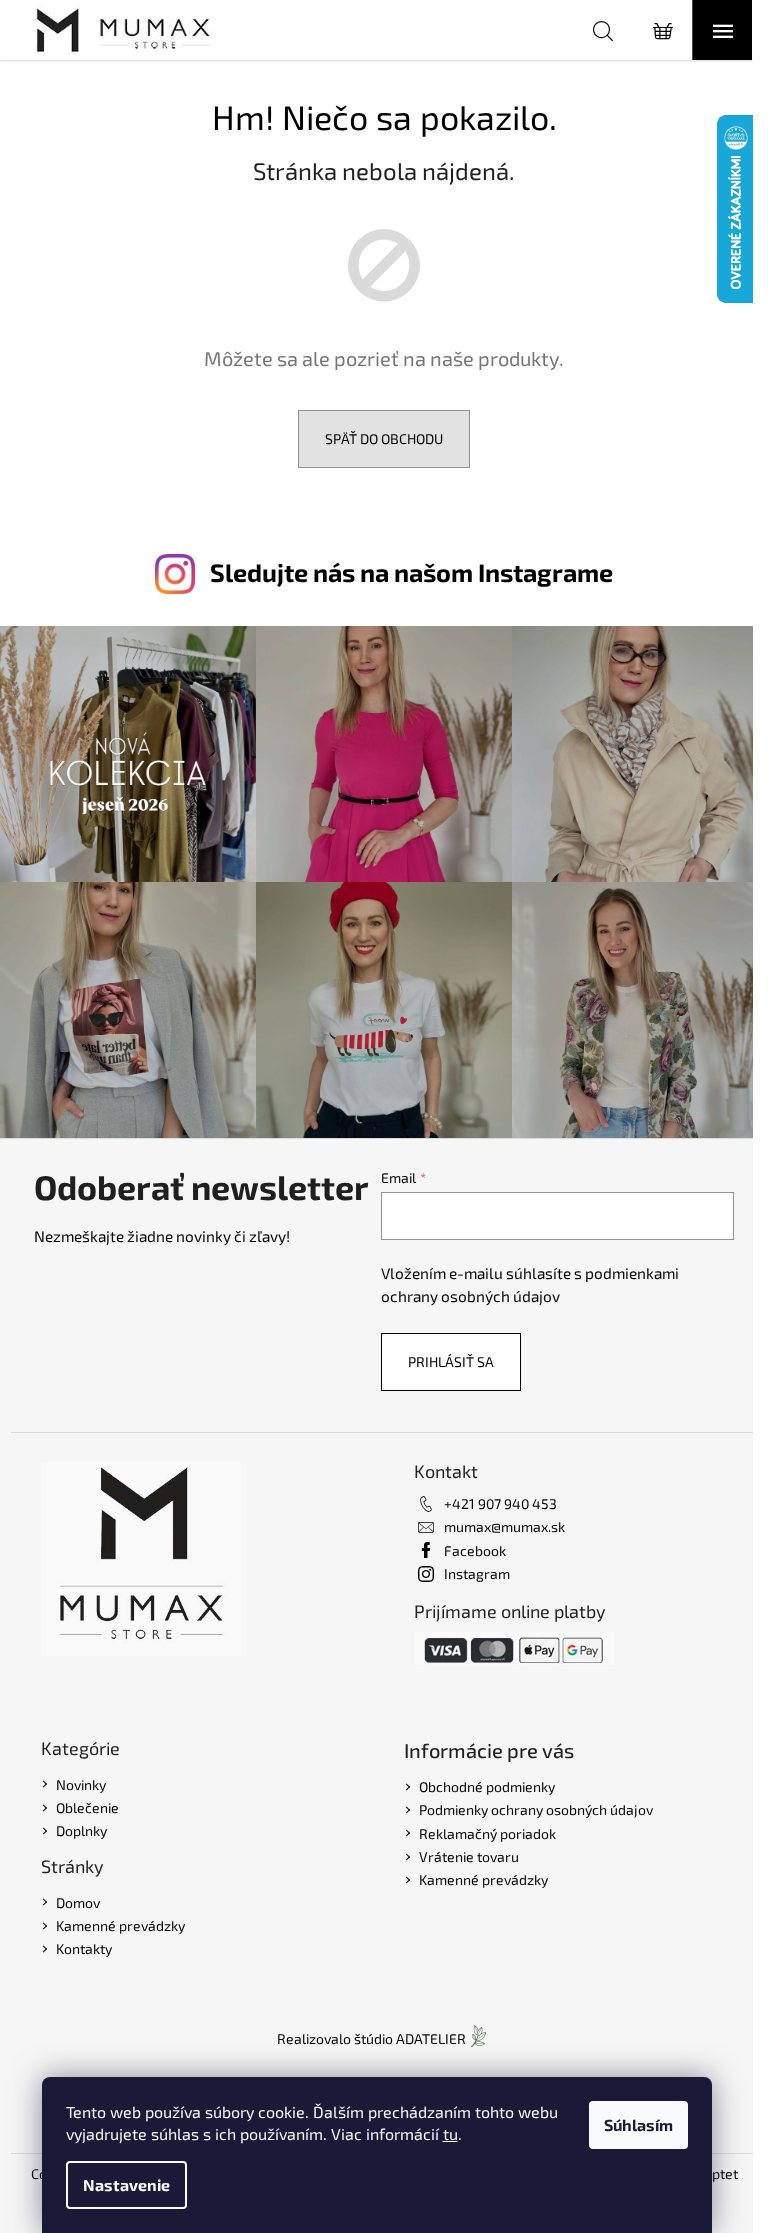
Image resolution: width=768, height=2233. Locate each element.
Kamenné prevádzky (120, 1925)
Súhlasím (638, 2124)
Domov (78, 1902)
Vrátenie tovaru (469, 1856)
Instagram (477, 1573)
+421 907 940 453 (500, 1503)
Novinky (81, 1784)
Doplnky (81, 1830)
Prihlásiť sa (451, 1361)
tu (450, 2133)
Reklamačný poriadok (487, 1833)
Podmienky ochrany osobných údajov (536, 1809)
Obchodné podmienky (487, 1786)
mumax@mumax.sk (504, 1526)
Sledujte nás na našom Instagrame (411, 572)
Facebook (475, 1550)
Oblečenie (87, 1807)
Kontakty (84, 1948)
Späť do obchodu (384, 438)
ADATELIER (431, 2038)
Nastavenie (126, 2184)
